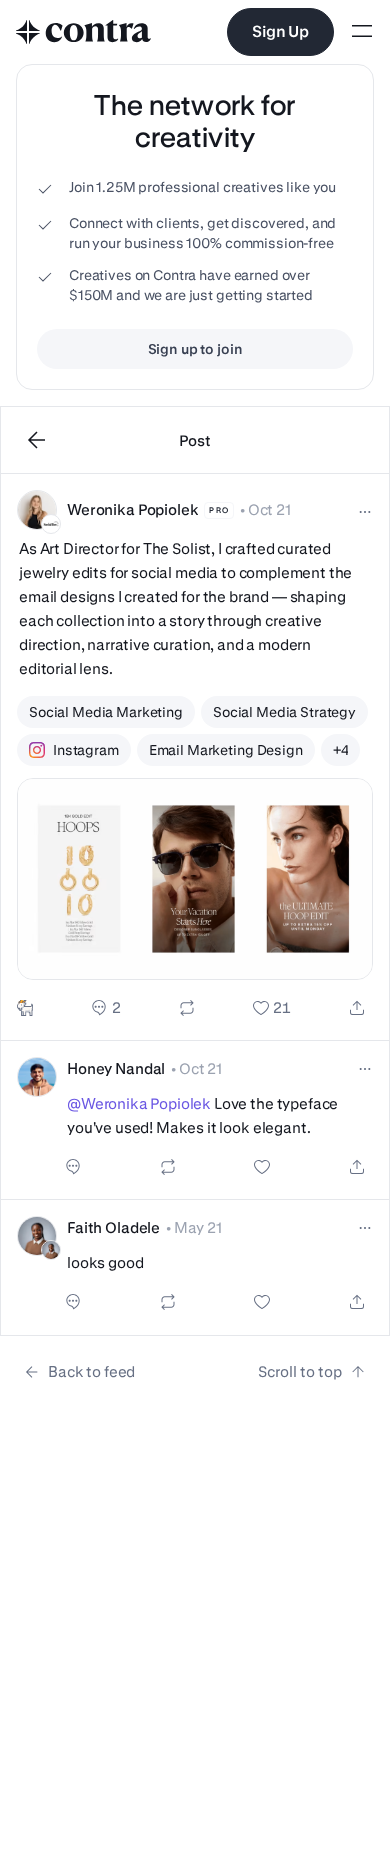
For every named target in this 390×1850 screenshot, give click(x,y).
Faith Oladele (113, 1227)
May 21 (198, 1227)
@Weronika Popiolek (139, 1103)
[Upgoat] (25, 1008)
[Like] (272, 1008)
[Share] (357, 1008)
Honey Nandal (116, 1068)
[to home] (84, 32)
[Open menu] (362, 32)
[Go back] (37, 440)
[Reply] (105, 1008)
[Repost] (187, 1008)
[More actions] (365, 512)
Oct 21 (269, 509)
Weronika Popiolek (132, 509)
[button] (195, 757)
